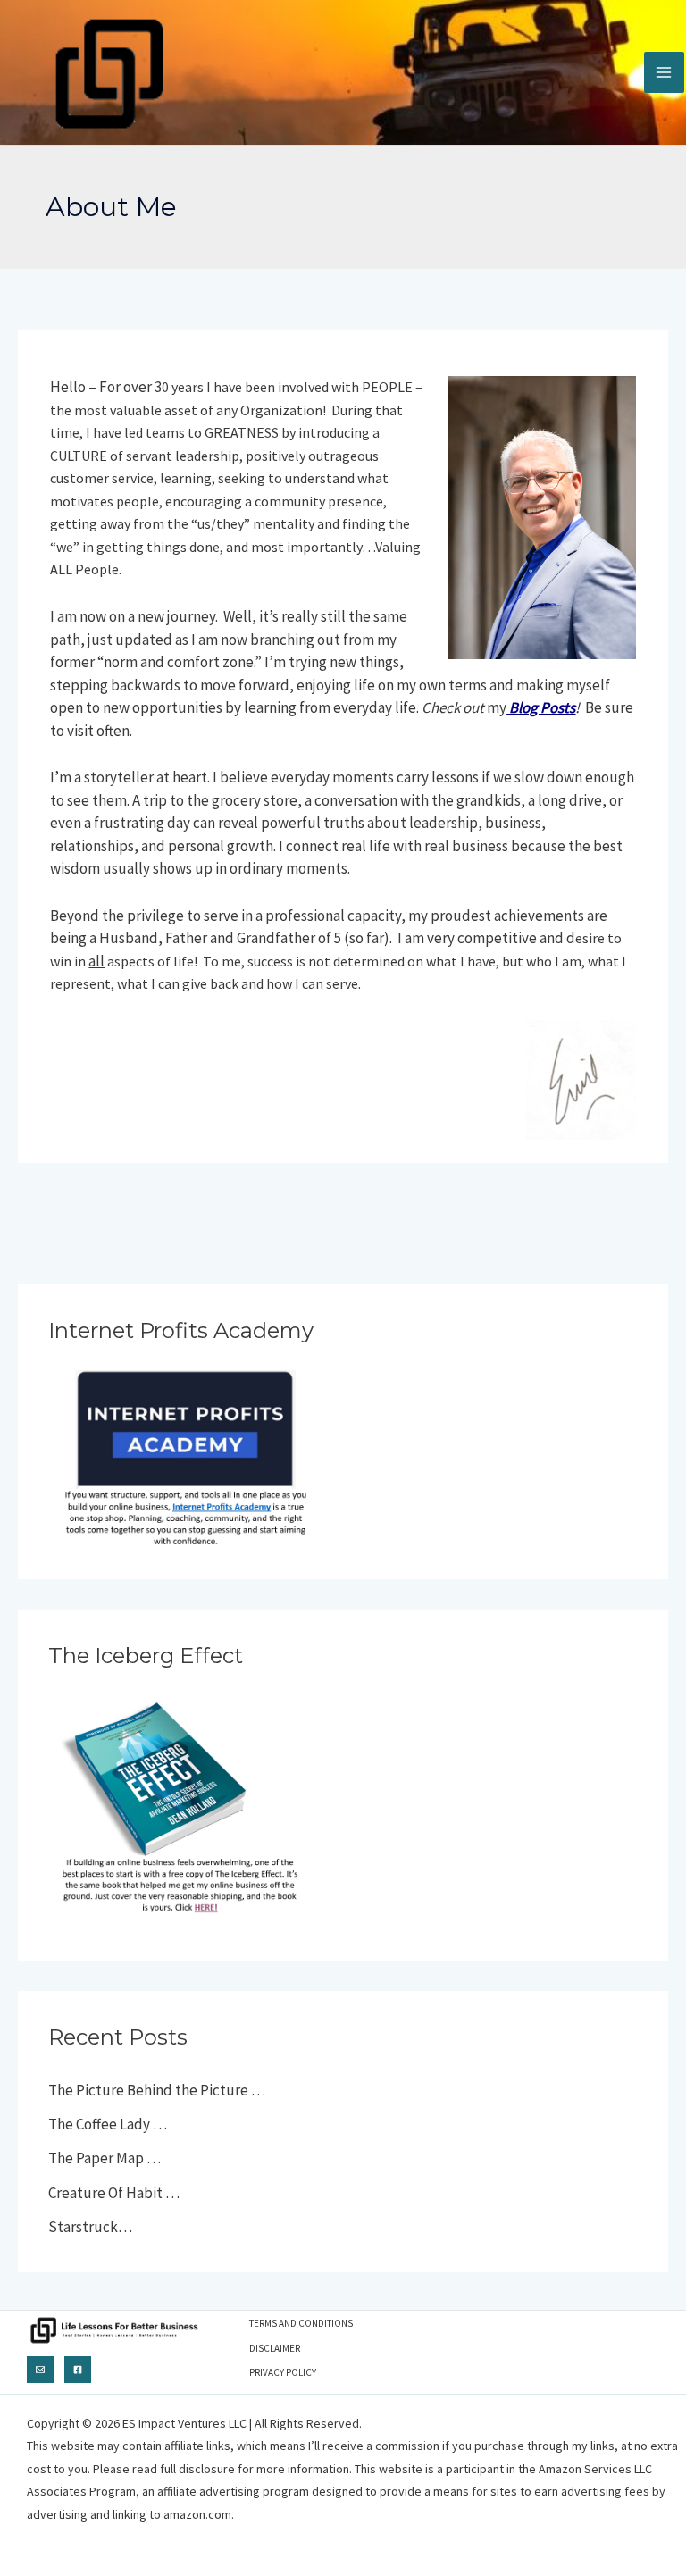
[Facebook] (78, 2370)
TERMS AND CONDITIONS (301, 2323)
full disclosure (197, 2469)
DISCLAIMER (275, 2348)
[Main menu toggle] (665, 72)
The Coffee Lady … (108, 2124)
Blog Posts (541, 707)
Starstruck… (90, 2227)
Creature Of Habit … (114, 2193)
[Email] (40, 2370)
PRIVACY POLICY (283, 2372)
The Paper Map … (105, 2158)
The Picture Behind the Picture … (157, 2090)
